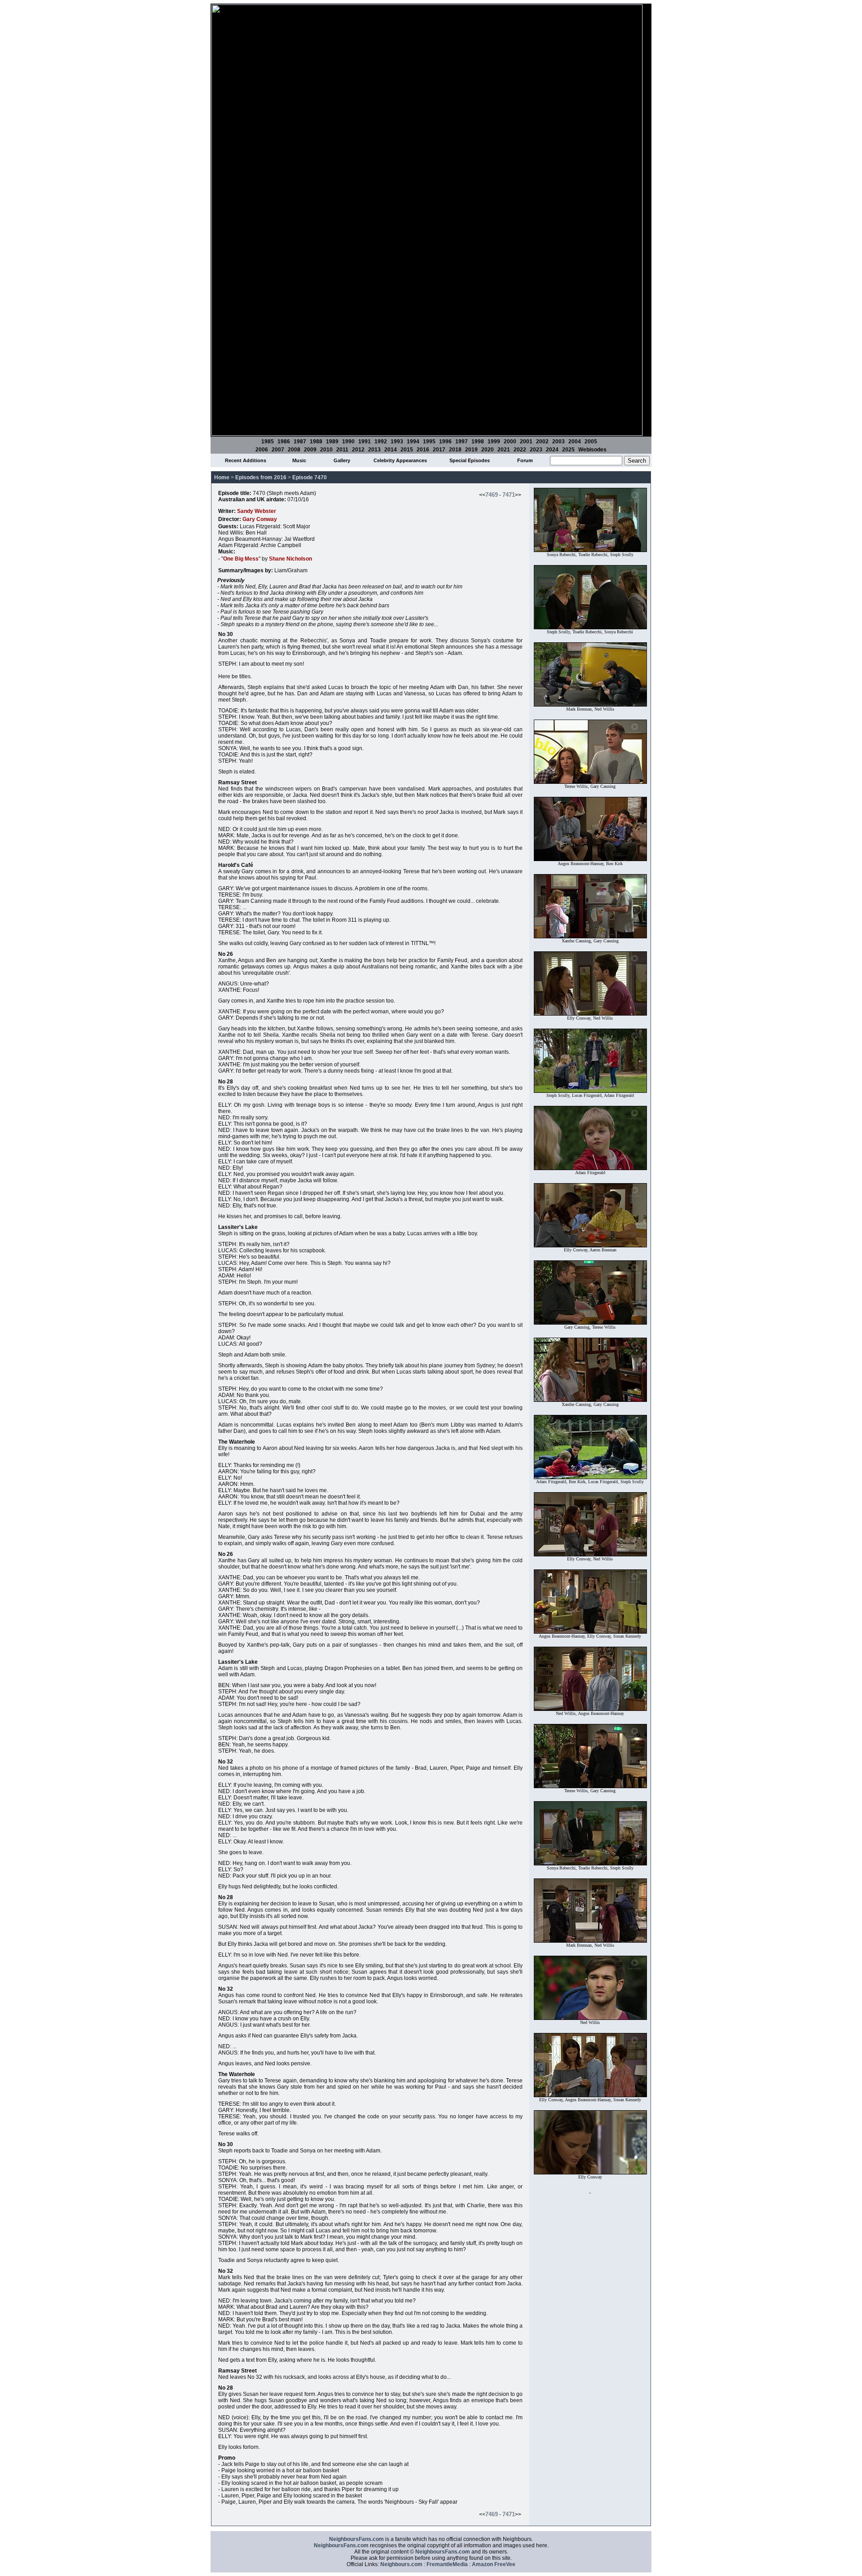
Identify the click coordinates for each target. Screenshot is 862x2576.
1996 (445, 442)
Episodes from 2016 (261, 477)
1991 (365, 442)
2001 (526, 442)
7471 (509, 495)
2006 (262, 450)
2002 (542, 442)
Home (222, 477)
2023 (536, 450)
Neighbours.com (401, 2564)
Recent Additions (246, 460)
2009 (310, 450)
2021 (504, 450)
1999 (494, 442)
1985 (268, 442)
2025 (568, 450)
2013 (374, 450)
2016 (423, 450)
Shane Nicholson (290, 559)
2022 (520, 450)
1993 (397, 442)
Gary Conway (260, 519)
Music (299, 460)
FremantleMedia (447, 2564)
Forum (525, 460)
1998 (478, 442)
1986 (284, 442)
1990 (348, 442)
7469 (492, 495)
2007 (278, 450)
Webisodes (592, 450)
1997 (462, 442)
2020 (488, 450)
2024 (552, 450)
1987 (300, 442)
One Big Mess (241, 559)
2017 (439, 450)
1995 (429, 442)
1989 (332, 442)
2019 (471, 450)
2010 (326, 450)
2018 (455, 450)
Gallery (342, 460)
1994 (413, 442)
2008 (294, 450)
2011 (342, 450)
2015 (407, 450)
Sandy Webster (257, 511)
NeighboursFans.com (356, 2539)
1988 (316, 442)
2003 (559, 442)
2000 (510, 442)
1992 (381, 442)
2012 (358, 450)
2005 (591, 442)
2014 (391, 450)
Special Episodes (470, 460)
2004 (575, 442)
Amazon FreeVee (494, 2564)
